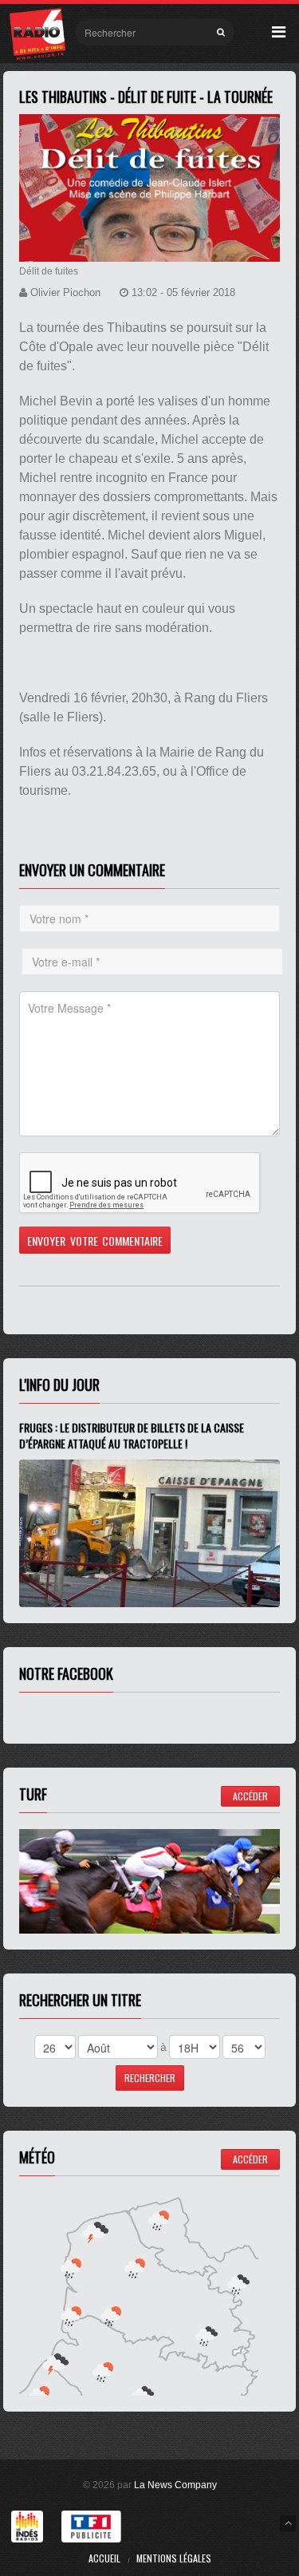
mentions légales (174, 2558)
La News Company (175, 2485)
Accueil (104, 2558)
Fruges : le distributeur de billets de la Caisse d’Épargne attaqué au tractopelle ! (132, 1435)
